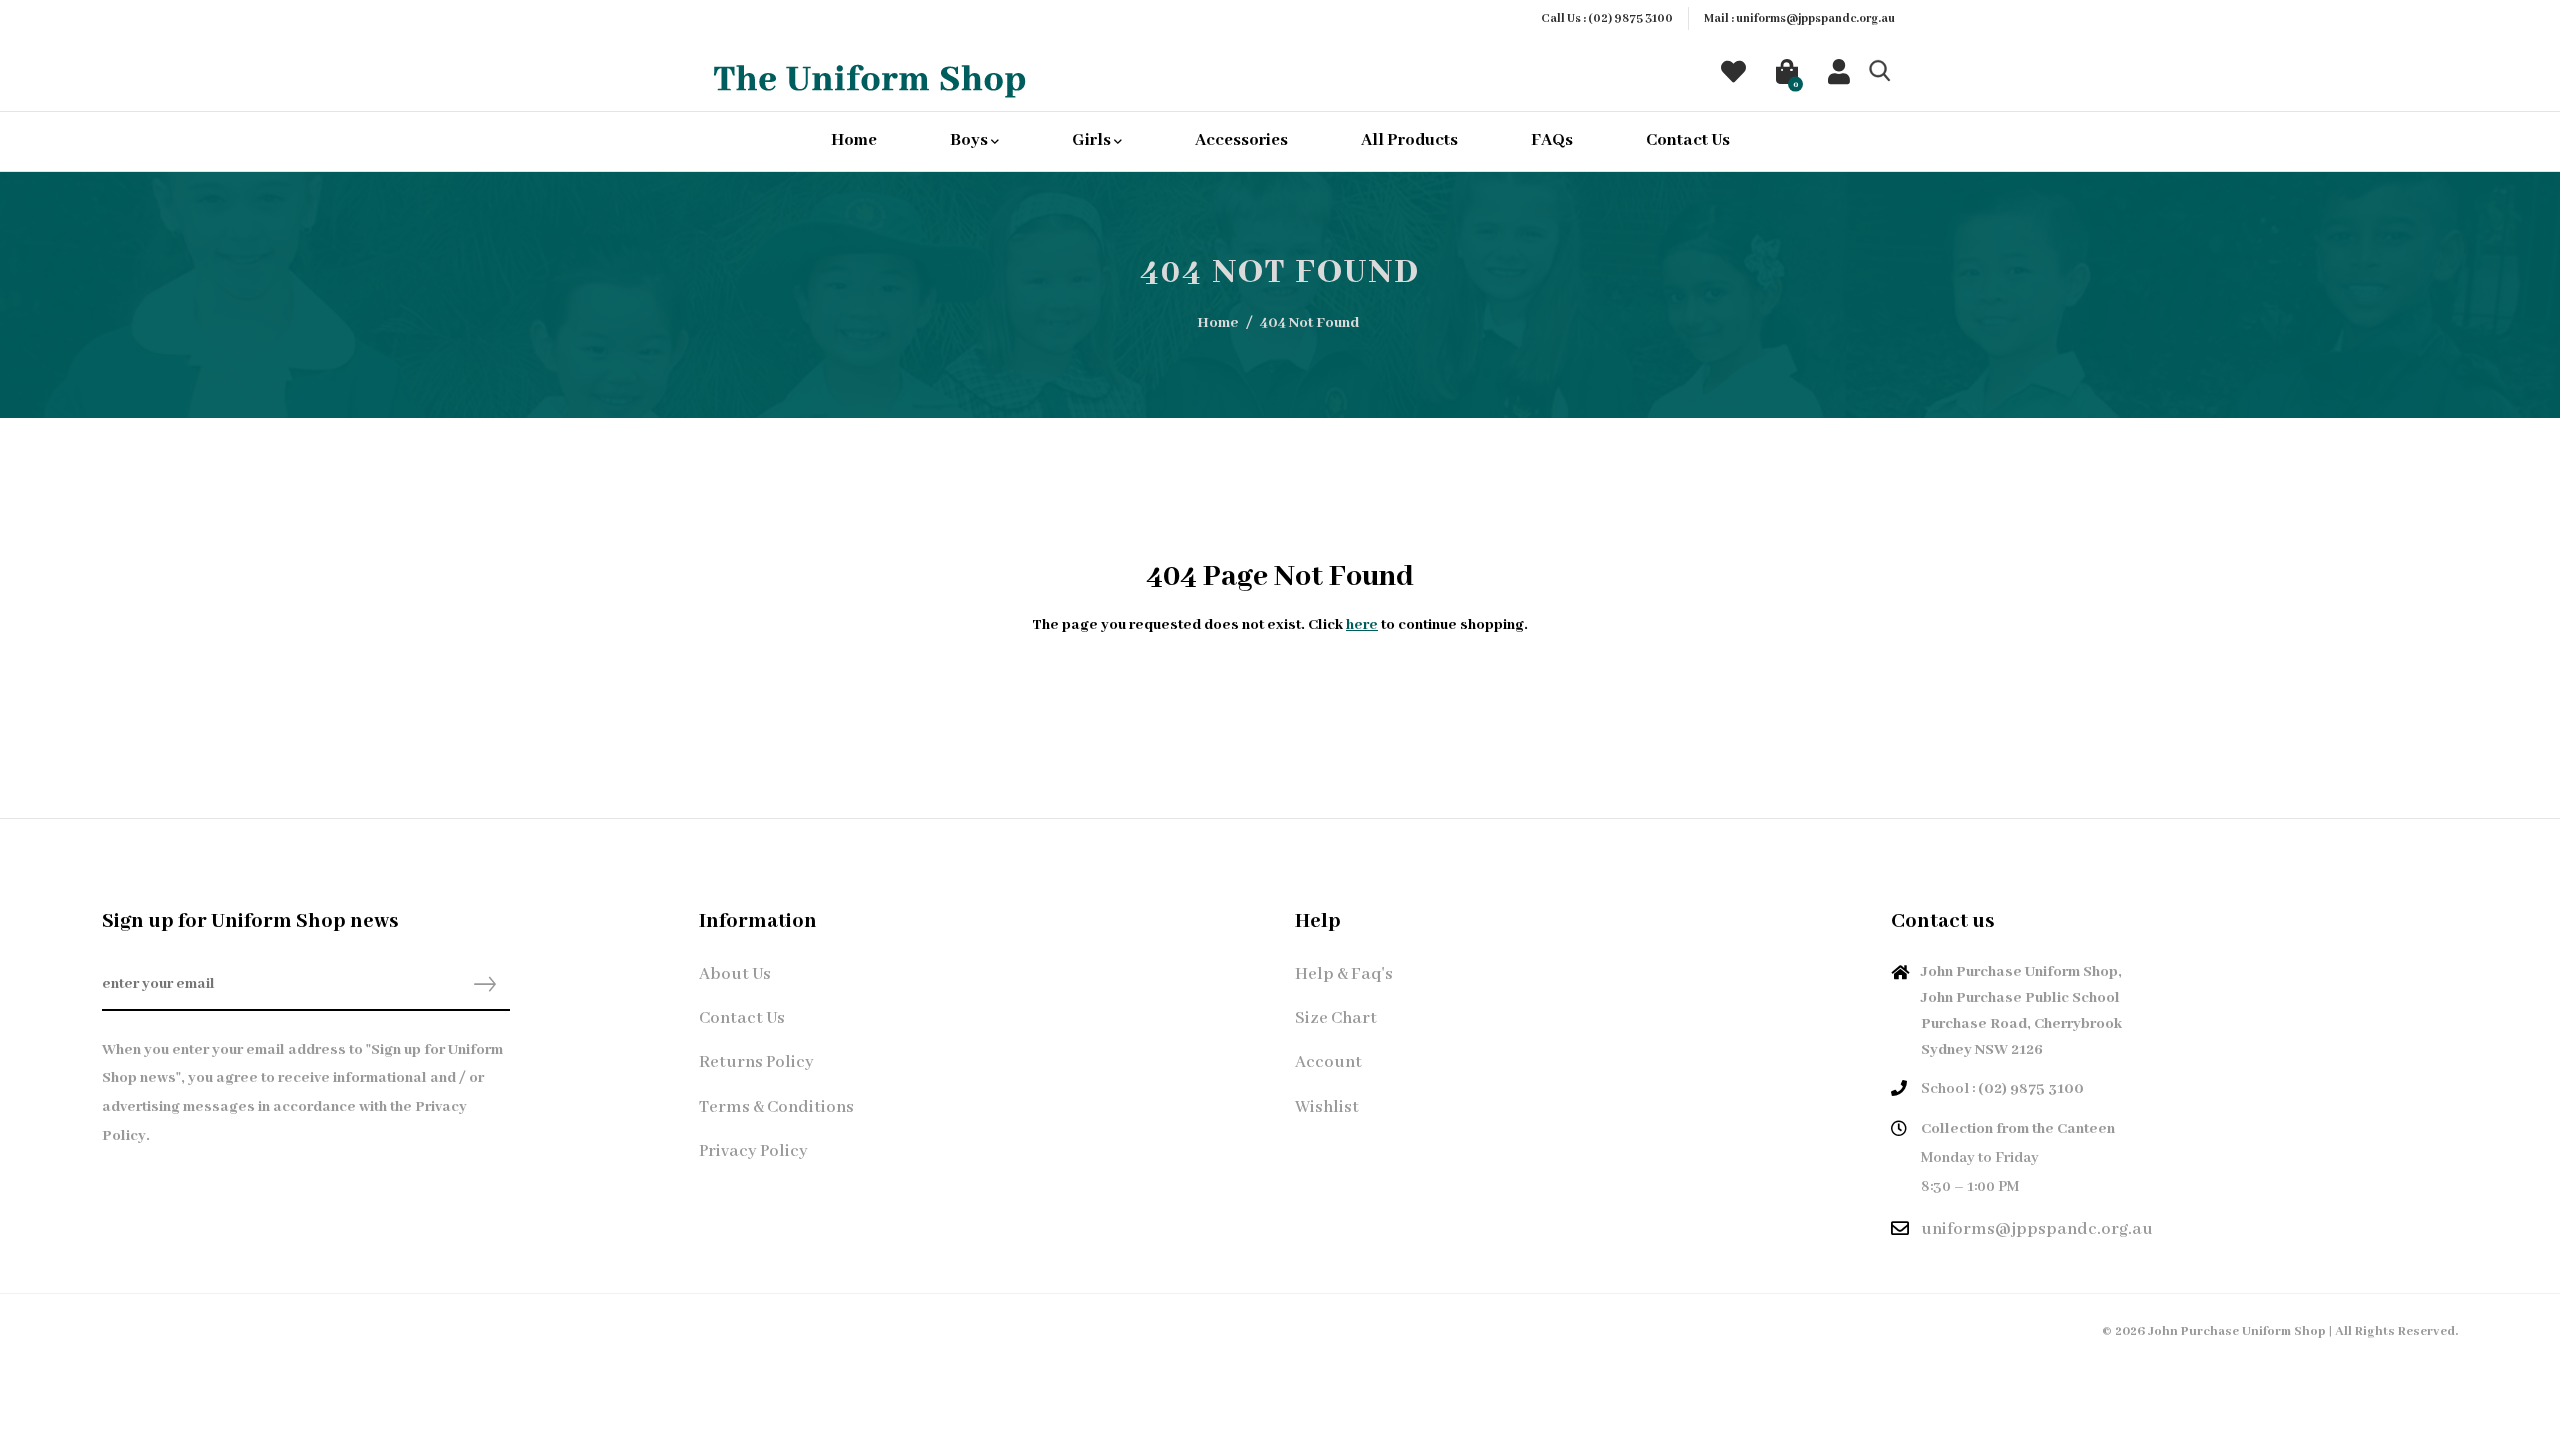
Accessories (1241, 140)
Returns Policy (756, 1062)
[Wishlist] (1733, 77)
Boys (970, 140)
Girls (1093, 140)
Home (854, 140)
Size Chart (1336, 1018)
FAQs (1552, 140)
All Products (1409, 140)
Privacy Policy (753, 1151)
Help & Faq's (1344, 974)
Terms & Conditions (776, 1107)
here (1362, 625)
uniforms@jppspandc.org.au (1815, 18)
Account (1328, 1062)
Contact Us (1688, 140)
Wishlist (1327, 1107)
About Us (735, 974)
